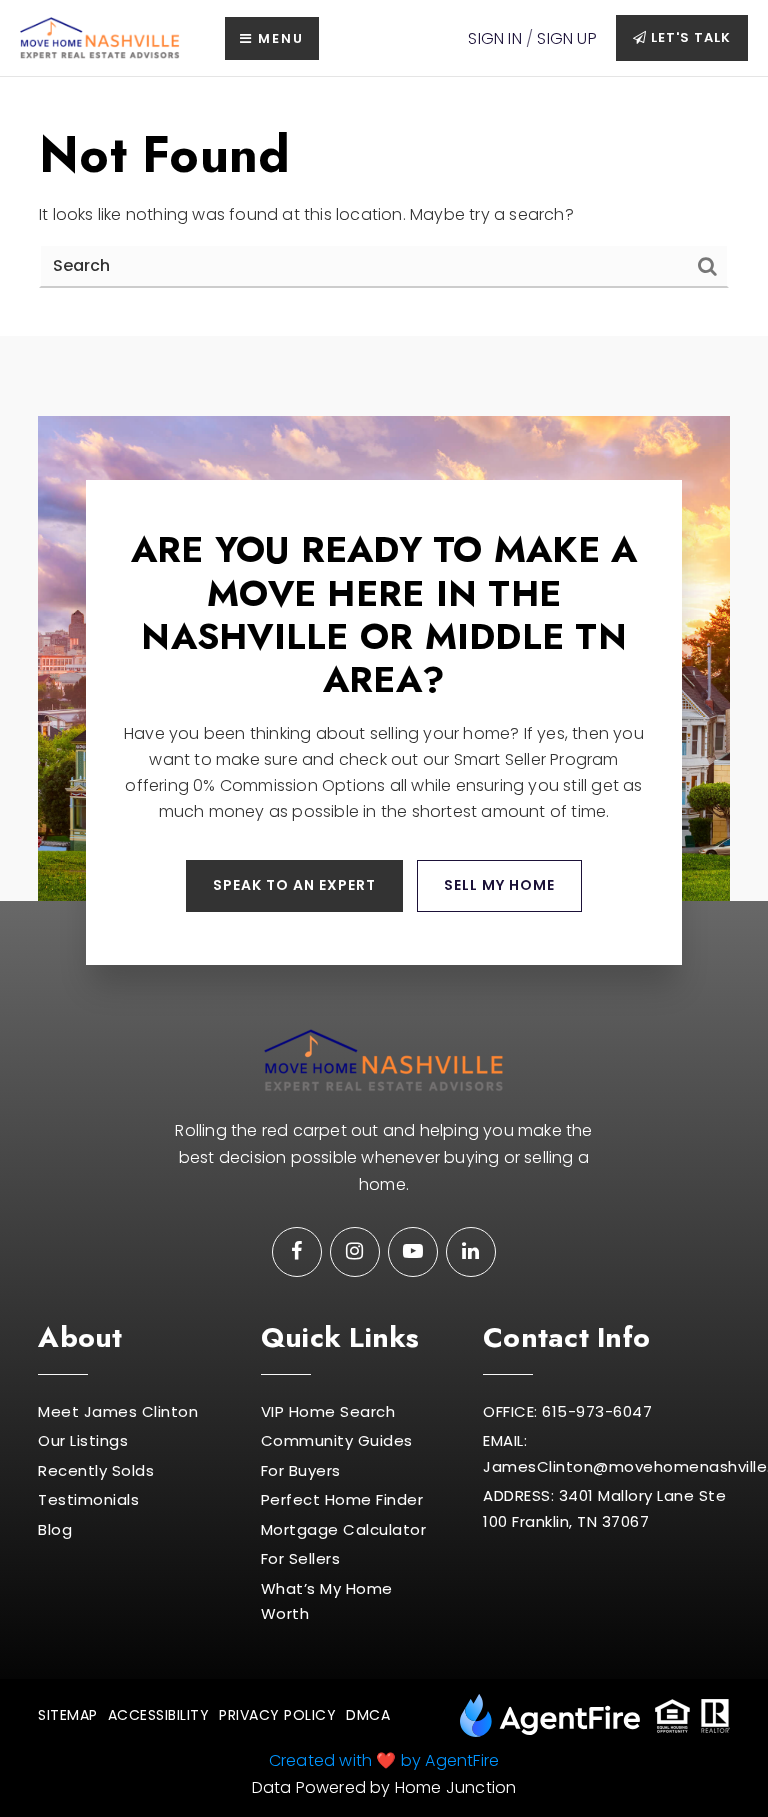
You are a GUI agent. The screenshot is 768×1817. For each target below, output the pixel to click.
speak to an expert (294, 885)
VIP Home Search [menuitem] (328, 1411)
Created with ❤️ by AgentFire (384, 1760)
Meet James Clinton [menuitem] (118, 1411)
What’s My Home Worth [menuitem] (327, 1601)
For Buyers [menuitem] (301, 1470)
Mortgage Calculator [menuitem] (344, 1529)
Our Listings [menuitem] (83, 1440)
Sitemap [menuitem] (68, 1715)
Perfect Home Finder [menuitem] (342, 1499)
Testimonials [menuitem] (88, 1499)
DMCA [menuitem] (368, 1715)
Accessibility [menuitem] (159, 1715)
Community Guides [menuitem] (337, 1440)
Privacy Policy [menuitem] (277, 1715)
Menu (278, 38)
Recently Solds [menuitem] (96, 1470)
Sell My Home (499, 885)
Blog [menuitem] (55, 1529)
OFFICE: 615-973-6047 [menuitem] (567, 1411)
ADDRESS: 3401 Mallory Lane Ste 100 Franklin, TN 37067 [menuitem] (604, 1508)
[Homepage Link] (100, 37)
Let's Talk (689, 37)
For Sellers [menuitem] (301, 1558)
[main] (384, 206)
